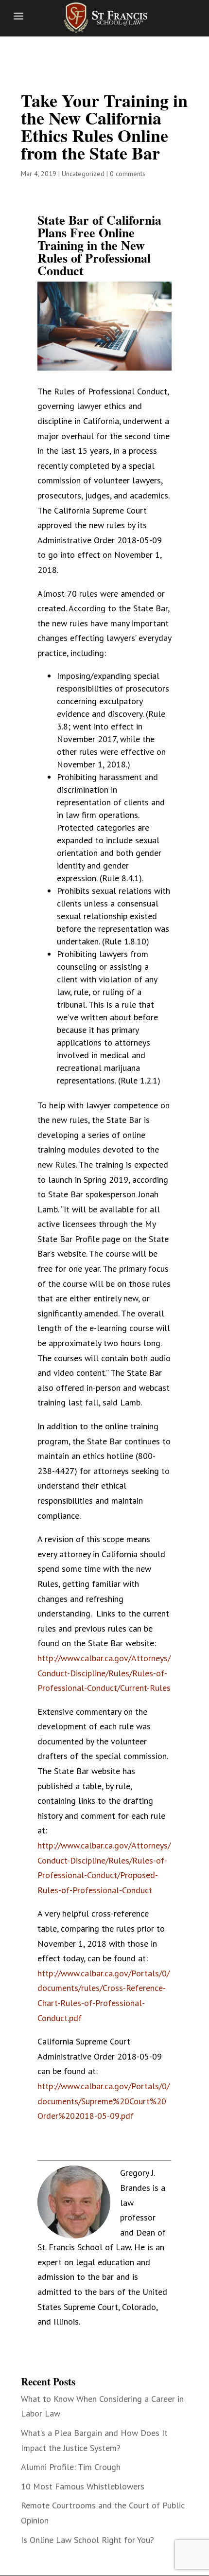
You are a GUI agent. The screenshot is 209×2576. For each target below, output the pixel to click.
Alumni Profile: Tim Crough (71, 2467)
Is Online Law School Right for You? (87, 2540)
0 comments (128, 174)
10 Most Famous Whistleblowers (83, 2486)
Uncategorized (83, 174)
